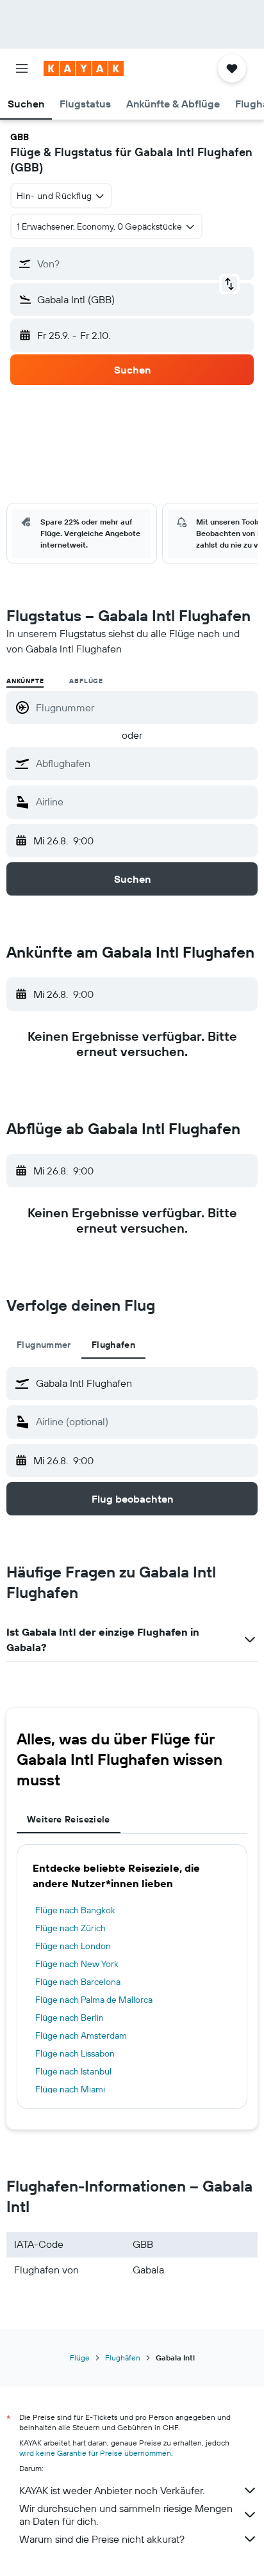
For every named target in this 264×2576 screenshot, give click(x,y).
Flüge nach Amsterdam (81, 2035)
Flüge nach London (73, 1946)
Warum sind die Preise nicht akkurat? (102, 2539)
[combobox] (144, 763)
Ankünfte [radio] (25, 681)
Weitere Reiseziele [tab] (69, 1819)
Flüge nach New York (77, 1964)
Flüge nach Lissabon (75, 2053)
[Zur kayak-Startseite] (84, 68)
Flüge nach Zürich (70, 1928)
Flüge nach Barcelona (78, 1982)
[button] (22, 68)
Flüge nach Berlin (70, 2018)
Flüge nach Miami (70, 2089)
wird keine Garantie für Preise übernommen (95, 2453)
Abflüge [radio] (86, 681)
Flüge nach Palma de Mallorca (94, 2000)
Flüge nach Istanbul (73, 2071)
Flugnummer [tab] (44, 1345)
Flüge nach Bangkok (75, 1910)
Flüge (80, 2358)
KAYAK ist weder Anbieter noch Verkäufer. (112, 2490)
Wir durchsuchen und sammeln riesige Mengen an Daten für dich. (126, 2515)
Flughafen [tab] (113, 1345)
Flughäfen (123, 2358)
